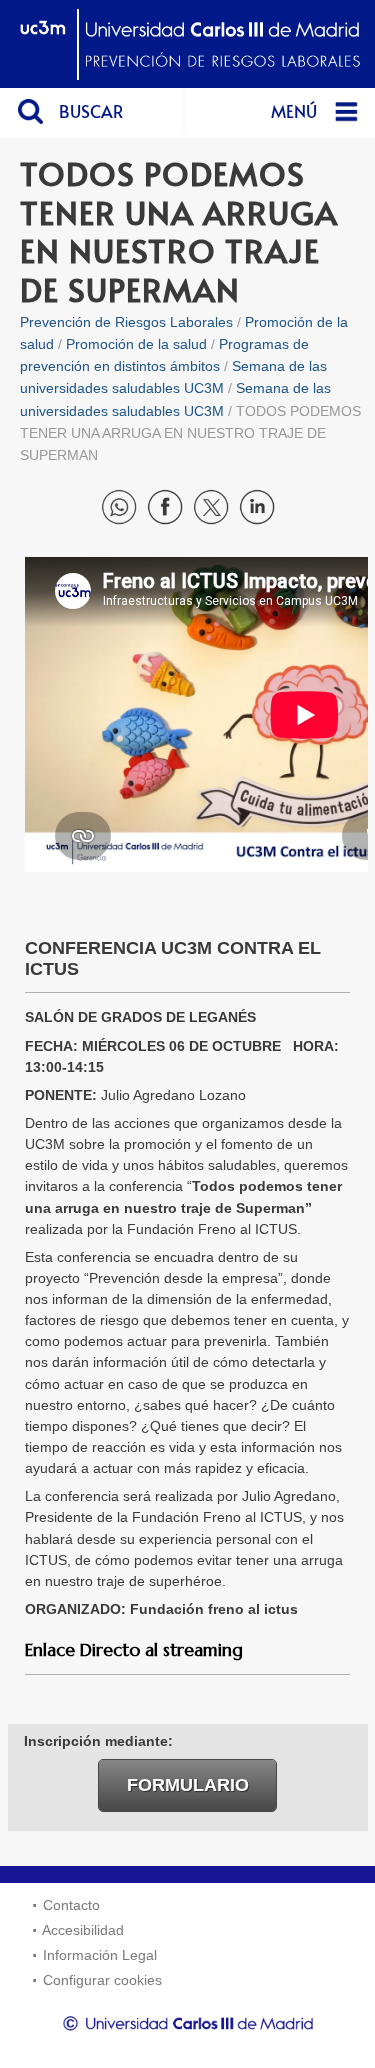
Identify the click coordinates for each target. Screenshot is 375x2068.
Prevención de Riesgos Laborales (126, 322)
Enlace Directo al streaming (134, 1650)
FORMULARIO (188, 1784)
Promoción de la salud (136, 344)
